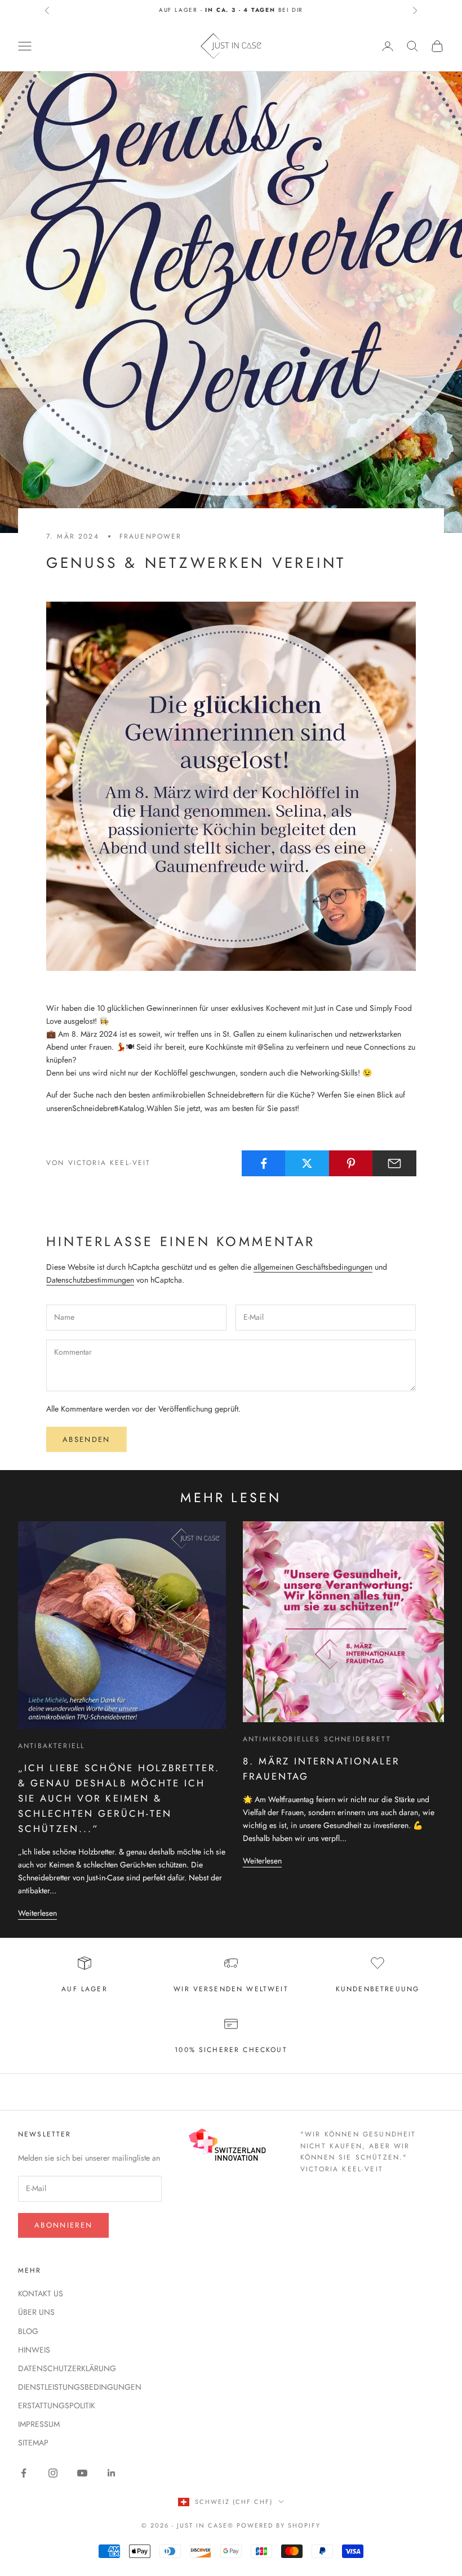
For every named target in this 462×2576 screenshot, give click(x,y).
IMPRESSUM (39, 2424)
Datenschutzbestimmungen (90, 1280)
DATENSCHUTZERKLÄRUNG (67, 2368)
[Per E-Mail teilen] (394, 1163)
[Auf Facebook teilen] (264, 1163)
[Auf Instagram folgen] (53, 2473)
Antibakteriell (51, 1746)
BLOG (28, 2331)
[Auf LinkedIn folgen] (112, 2473)
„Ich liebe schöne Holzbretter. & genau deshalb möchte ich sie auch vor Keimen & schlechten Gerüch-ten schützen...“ (119, 1798)
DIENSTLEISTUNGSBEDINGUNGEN (80, 2387)
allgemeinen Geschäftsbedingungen (313, 1267)
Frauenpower (151, 536)
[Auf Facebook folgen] (24, 2473)
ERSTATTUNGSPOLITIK (57, 2405)
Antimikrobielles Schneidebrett (317, 1739)
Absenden (86, 1439)
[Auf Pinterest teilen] (351, 1163)
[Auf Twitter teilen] (307, 1163)
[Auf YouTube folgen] (82, 2473)
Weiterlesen (37, 1913)
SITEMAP (33, 2443)
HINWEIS (34, 2350)
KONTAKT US (41, 2293)
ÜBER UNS (36, 2312)
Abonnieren (63, 2225)
